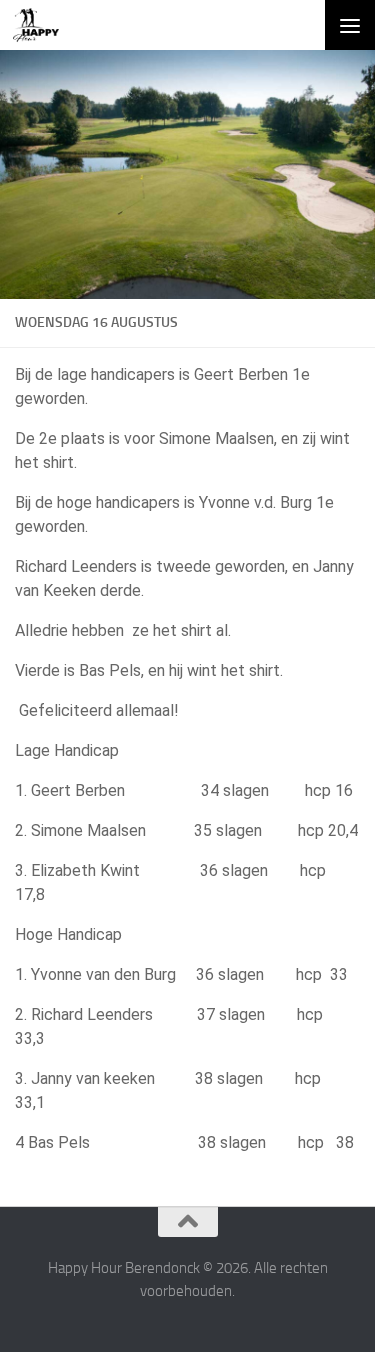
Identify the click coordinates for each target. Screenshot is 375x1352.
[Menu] (350, 25)
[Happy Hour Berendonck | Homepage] (44, 25)
